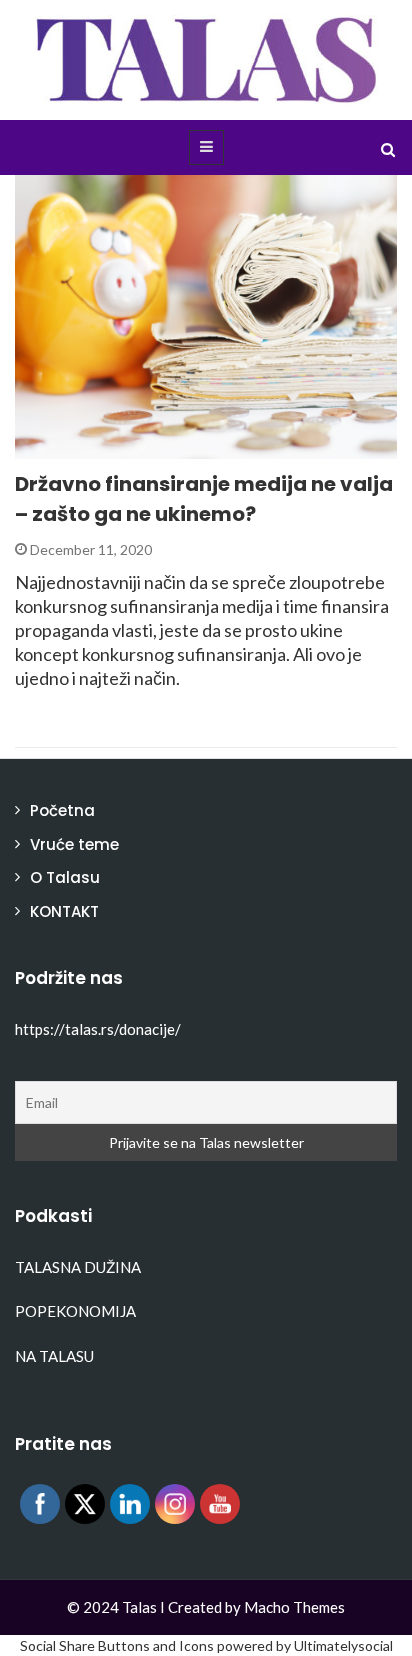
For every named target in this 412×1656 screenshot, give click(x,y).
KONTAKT (64, 911)
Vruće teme (74, 844)
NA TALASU (54, 1356)
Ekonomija (82, 447)
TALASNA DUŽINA (78, 1267)
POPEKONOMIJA (75, 1311)
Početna (62, 810)
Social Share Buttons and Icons (117, 1645)
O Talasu (65, 877)
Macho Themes (294, 1607)
